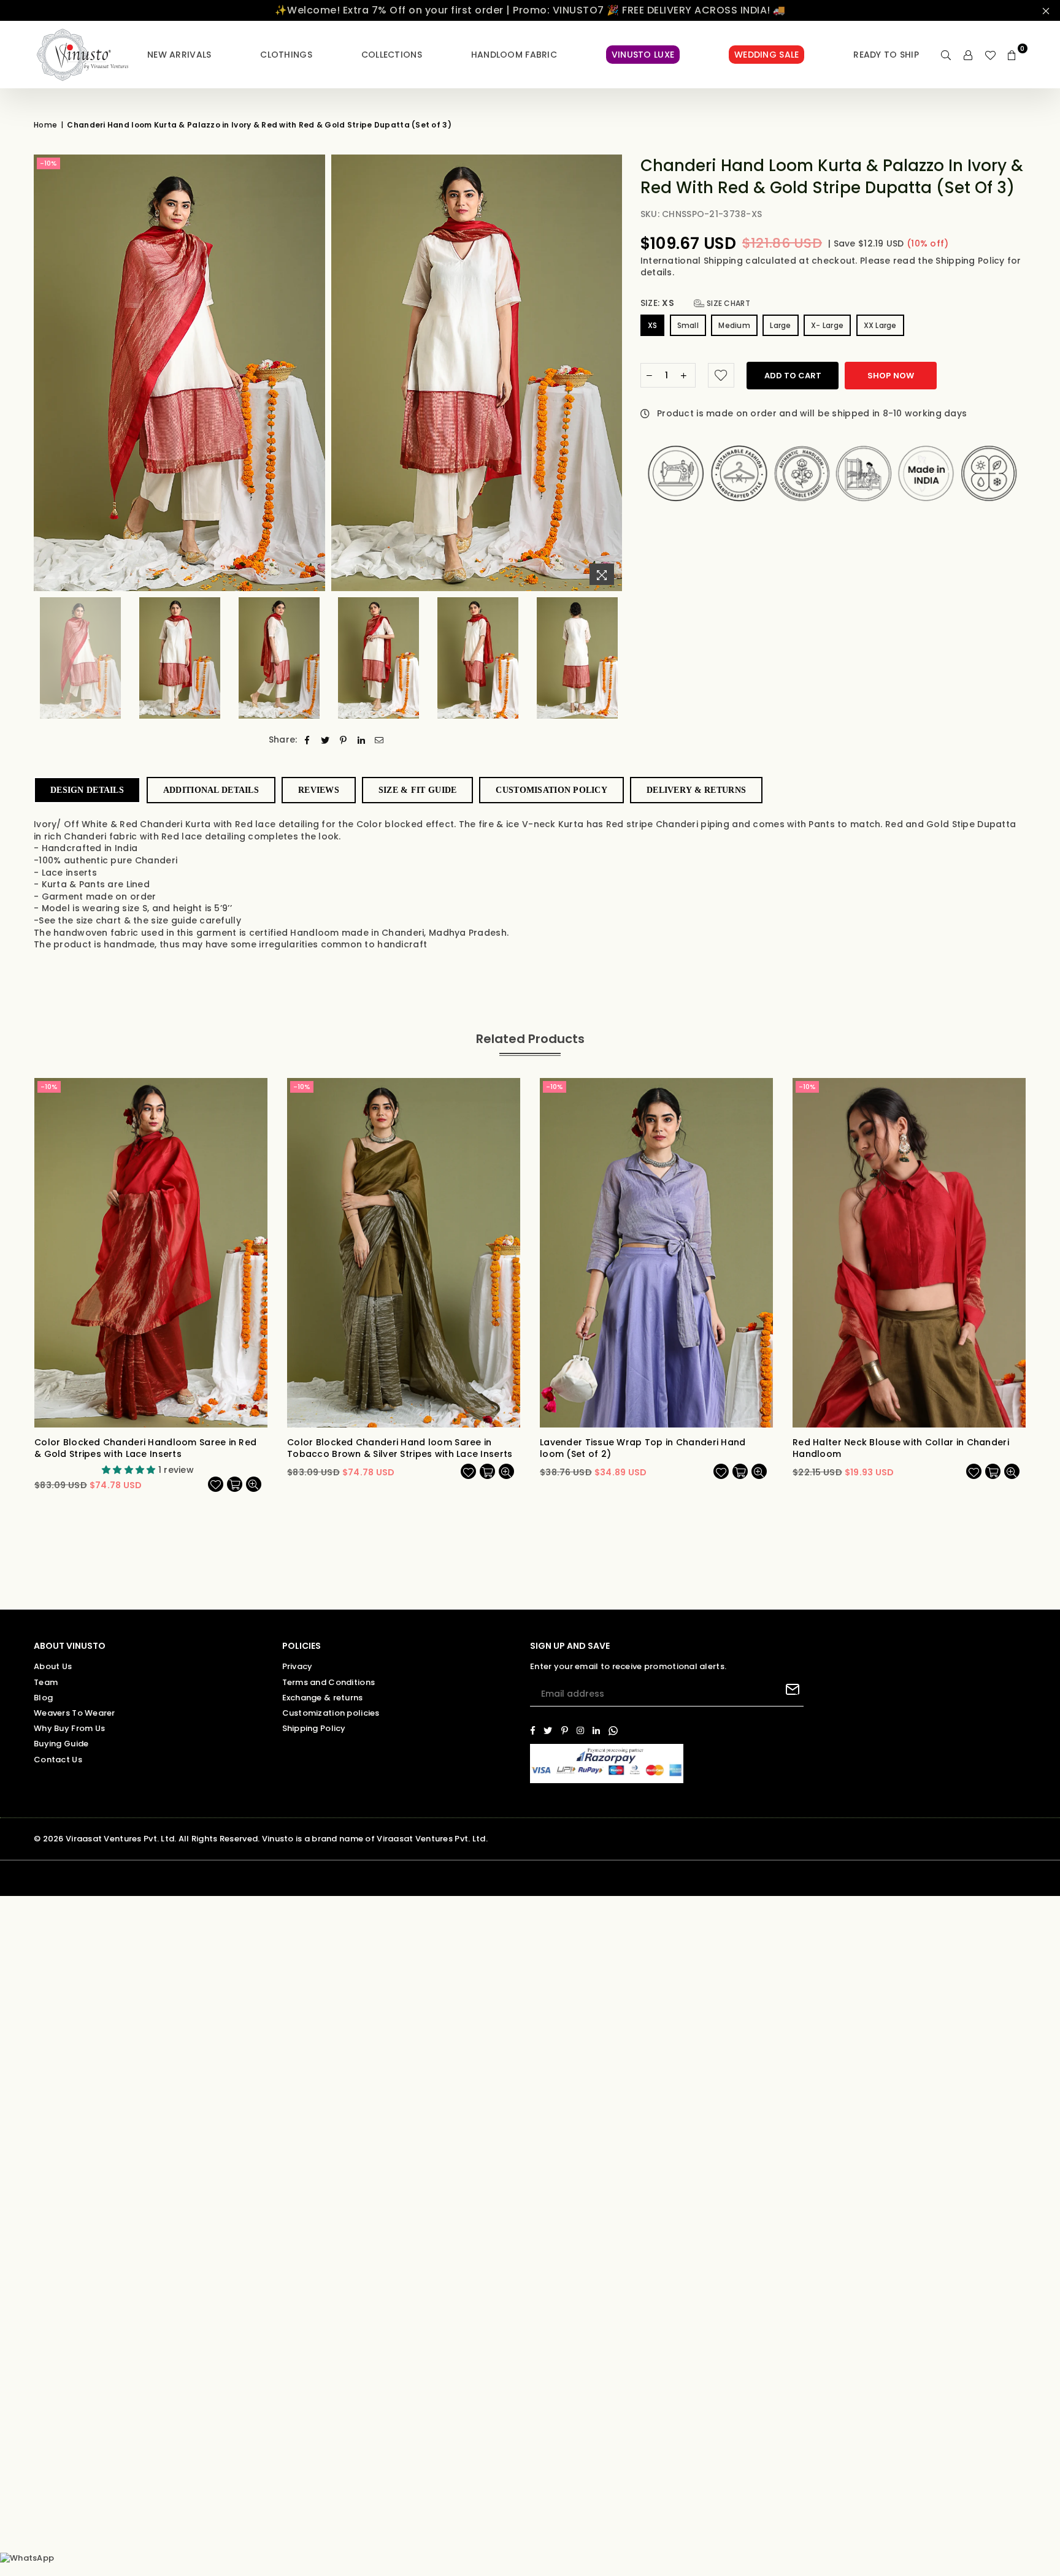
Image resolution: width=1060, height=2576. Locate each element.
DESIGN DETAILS (87, 790)
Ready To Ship (886, 55)
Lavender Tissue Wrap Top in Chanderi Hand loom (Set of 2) (643, 1449)
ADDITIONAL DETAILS (211, 790)
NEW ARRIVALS (179, 55)
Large (780, 325)
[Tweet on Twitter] (325, 740)
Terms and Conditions (329, 1682)
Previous (44, 373)
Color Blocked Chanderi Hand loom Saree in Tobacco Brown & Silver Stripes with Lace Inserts (400, 1449)
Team (46, 1682)
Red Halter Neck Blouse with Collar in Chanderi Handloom (901, 1449)
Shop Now (891, 376)
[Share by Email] (379, 740)
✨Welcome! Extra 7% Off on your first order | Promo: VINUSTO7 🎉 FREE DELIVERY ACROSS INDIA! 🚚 (530, 10)
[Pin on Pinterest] (343, 740)
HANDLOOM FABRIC (514, 55)
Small (688, 325)
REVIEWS (319, 790)
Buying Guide (61, 1744)
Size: (695, 303)
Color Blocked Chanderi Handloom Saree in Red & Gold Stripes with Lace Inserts (145, 1449)
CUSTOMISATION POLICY (551, 790)
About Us (53, 1666)
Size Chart (727, 303)
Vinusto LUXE (643, 55)
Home (45, 125)
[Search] (946, 55)
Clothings (286, 55)
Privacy (298, 1666)
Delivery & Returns (696, 790)
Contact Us (58, 1760)
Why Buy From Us (69, 1728)
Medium (734, 325)
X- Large (827, 325)
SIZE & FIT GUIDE (417, 790)
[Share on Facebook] (308, 740)
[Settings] (968, 55)
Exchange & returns (323, 1698)
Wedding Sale (766, 55)
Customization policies (331, 1713)
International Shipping (693, 261)
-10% (48, 163)
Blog (43, 1698)
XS (653, 325)
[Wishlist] (990, 55)
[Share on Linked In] (362, 740)
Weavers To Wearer (75, 1713)
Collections (392, 55)
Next (611, 373)
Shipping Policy (971, 261)
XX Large (880, 325)
